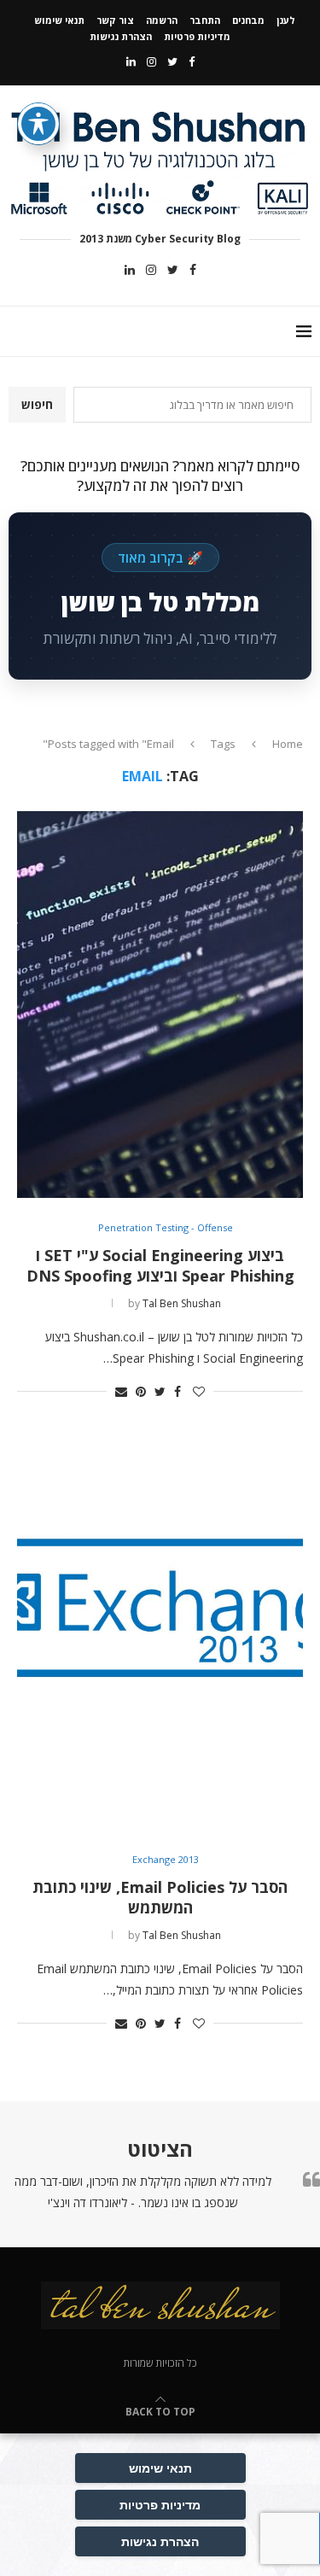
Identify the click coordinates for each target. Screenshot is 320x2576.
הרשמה (162, 20)
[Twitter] (172, 61)
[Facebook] (192, 61)
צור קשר (115, 20)
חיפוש (37, 404)
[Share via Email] (121, 1391)
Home (288, 744)
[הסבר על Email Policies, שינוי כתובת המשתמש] (160, 1637)
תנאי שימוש (59, 20)
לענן (286, 20)
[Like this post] (199, 1391)
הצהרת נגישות (121, 36)
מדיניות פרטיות (197, 36)
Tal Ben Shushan (182, 1303)
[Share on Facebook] (177, 1391)
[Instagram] (151, 61)
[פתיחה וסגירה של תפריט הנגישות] (38, 124)
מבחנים (248, 20)
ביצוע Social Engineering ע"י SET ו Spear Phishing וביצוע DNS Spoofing (160, 1265)
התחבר (205, 20)
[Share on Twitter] (160, 1391)
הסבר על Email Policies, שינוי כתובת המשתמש (160, 1897)
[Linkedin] (131, 61)
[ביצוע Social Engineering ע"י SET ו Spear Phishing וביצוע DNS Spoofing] (160, 1005)
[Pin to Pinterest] (141, 1391)
